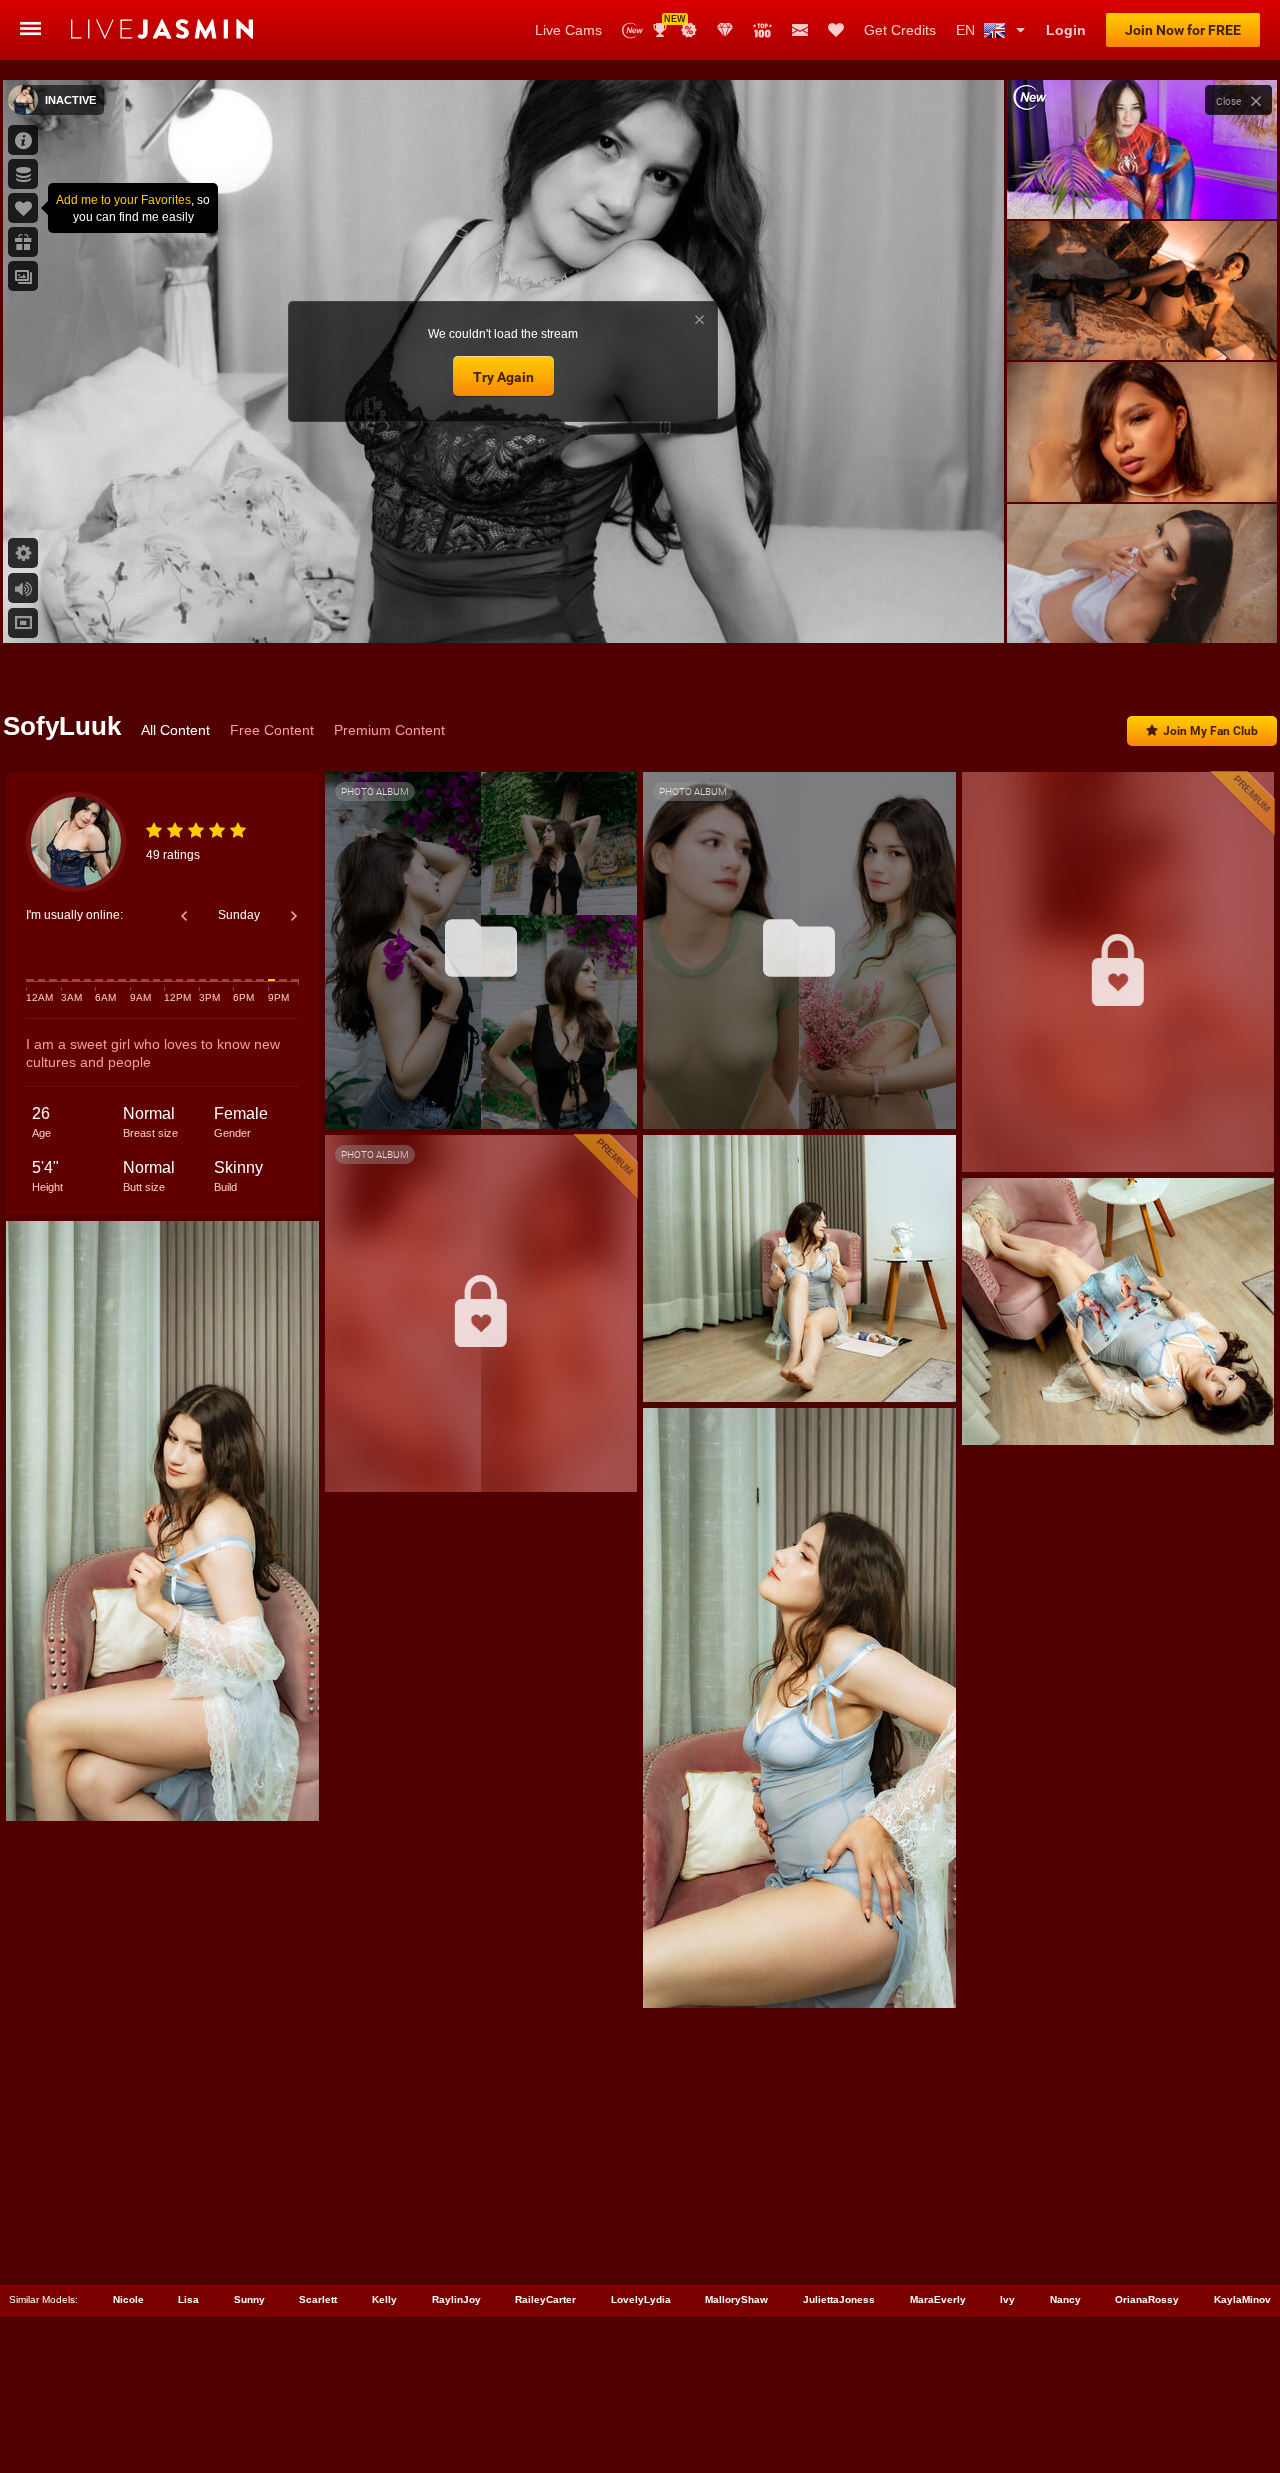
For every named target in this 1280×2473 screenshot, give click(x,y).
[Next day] (294, 916)
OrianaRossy (1147, 2299)
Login (1066, 30)
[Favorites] (836, 30)
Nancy (1065, 2299)
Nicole (128, 2299)
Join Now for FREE (1183, 30)
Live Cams (568, 30)
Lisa (188, 2299)
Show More (1141, 609)
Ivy (1007, 2299)
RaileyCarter (545, 2299)
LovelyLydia (641, 2299)
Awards (667, 23)
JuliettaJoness (839, 2299)
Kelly (384, 2299)
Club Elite (725, 30)
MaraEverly (938, 2299)
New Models (632, 30)
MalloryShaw (736, 2299)
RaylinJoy (456, 2299)
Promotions (689, 30)
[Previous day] (184, 916)
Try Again (503, 377)
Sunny (249, 2299)
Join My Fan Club (1210, 731)
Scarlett (318, 2299)
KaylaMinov (1242, 2299)
